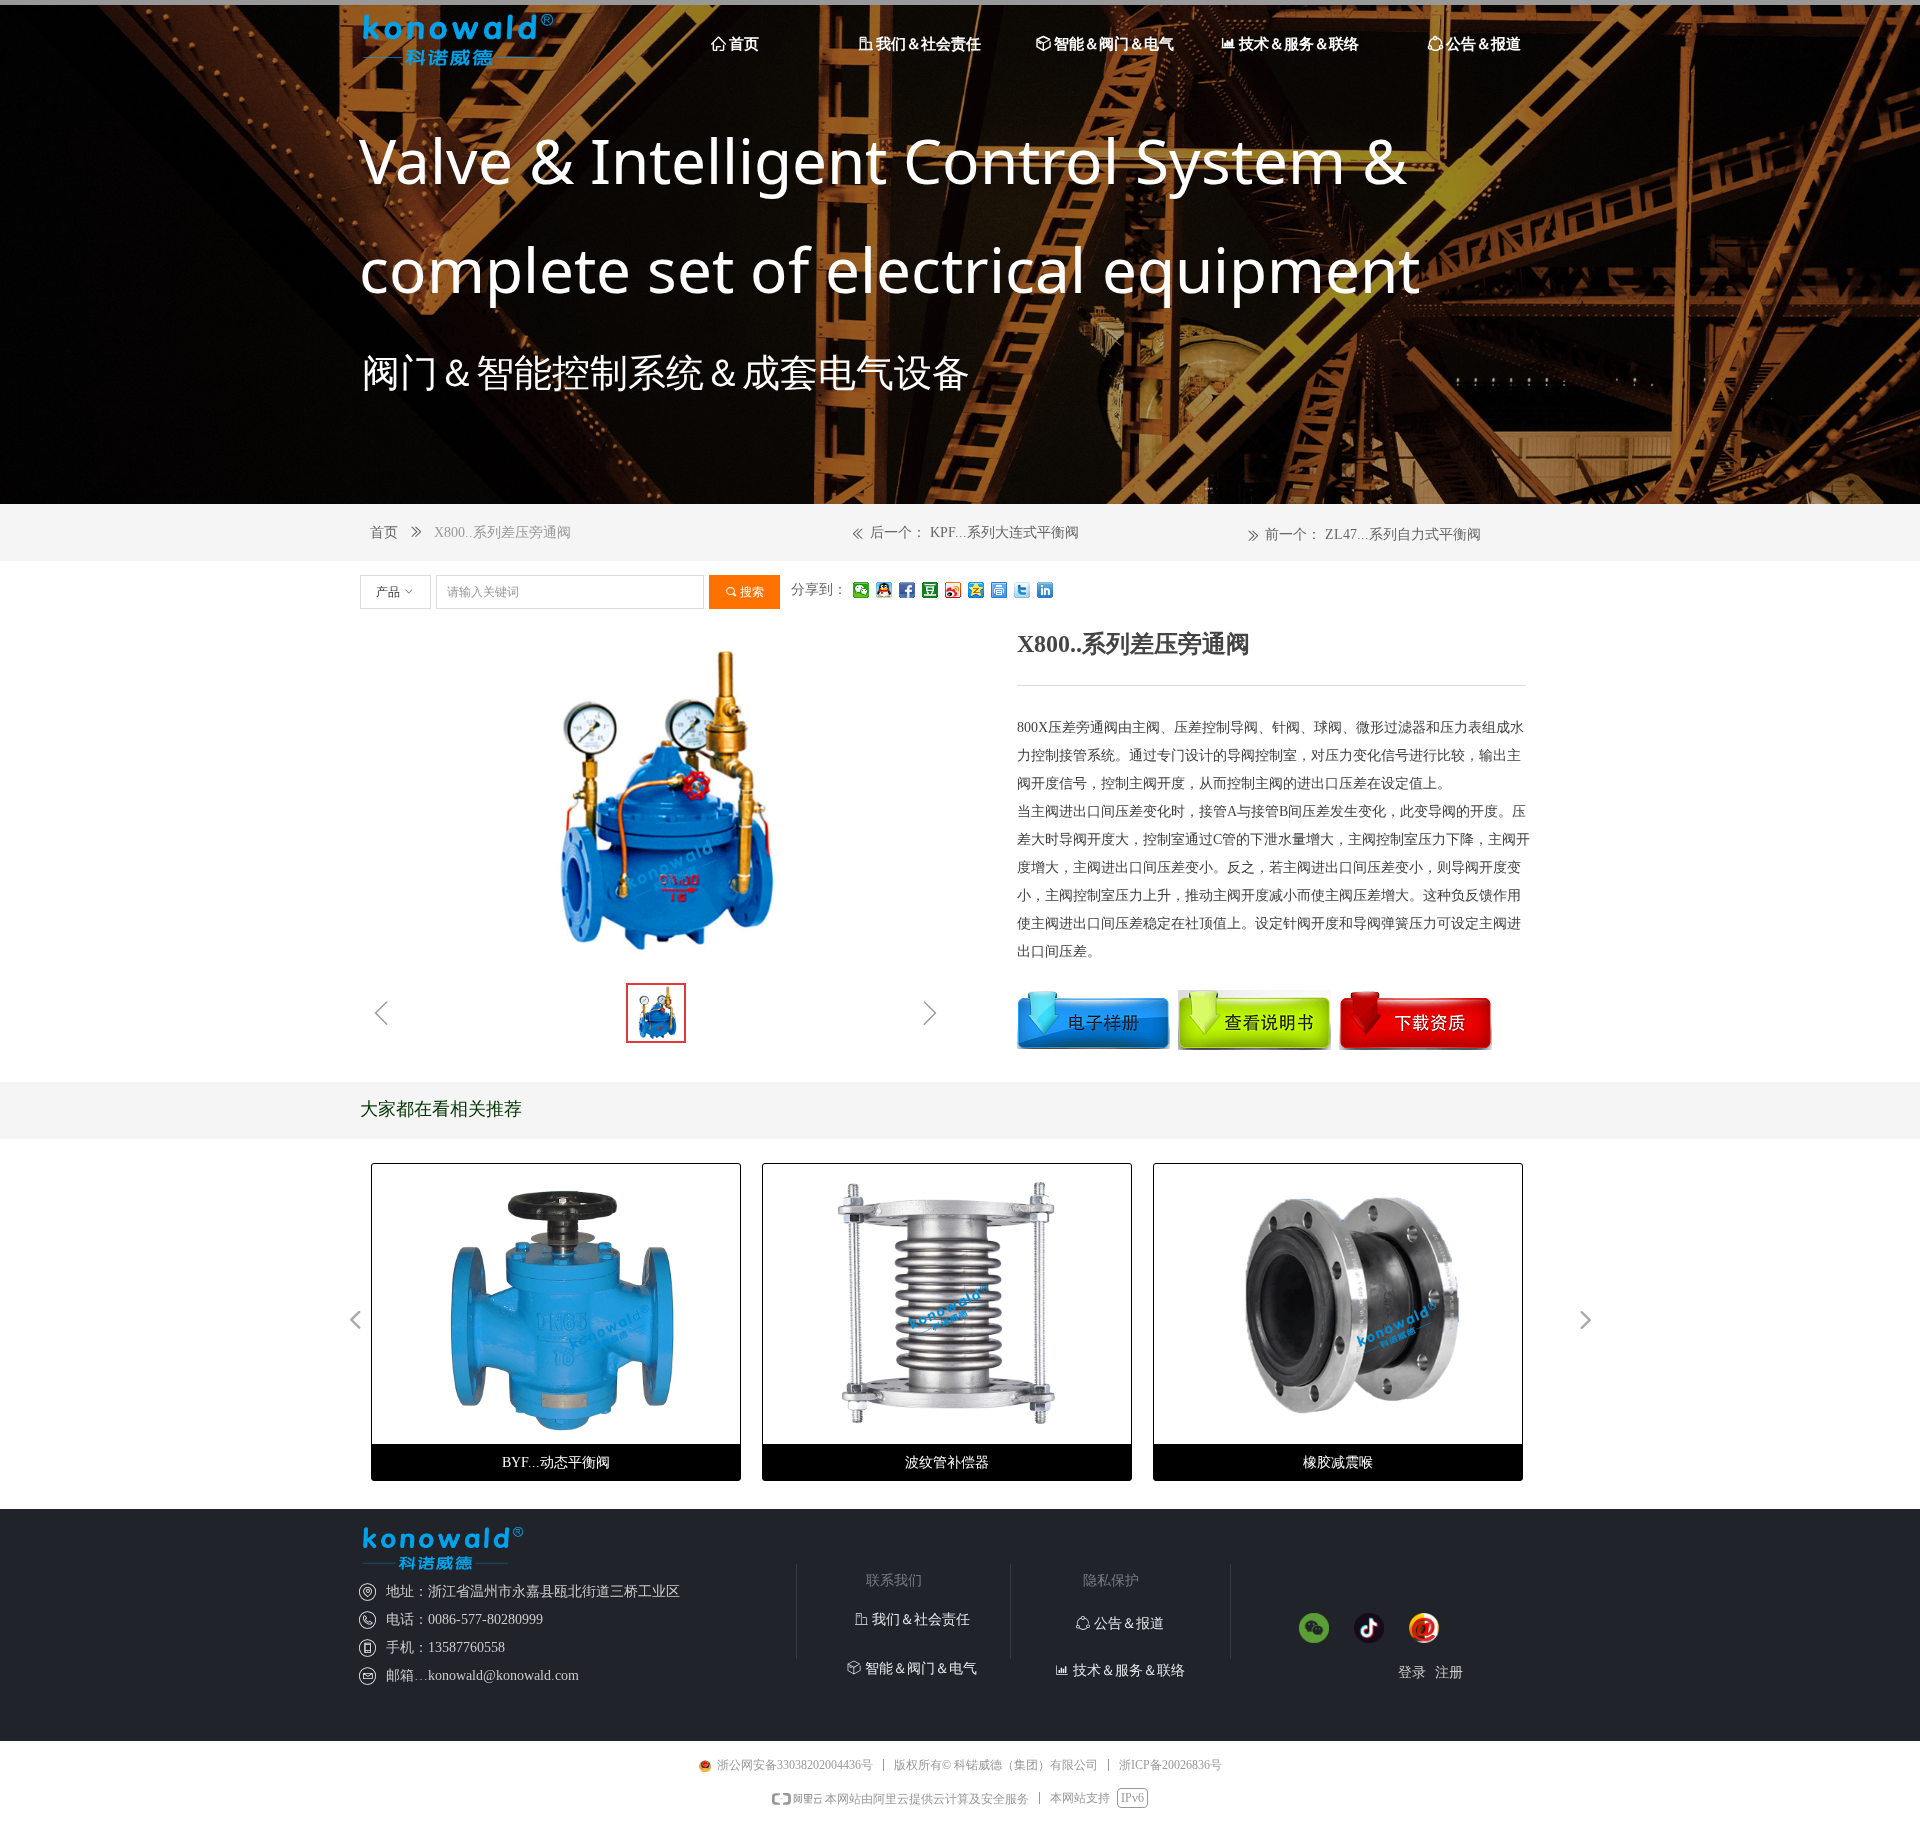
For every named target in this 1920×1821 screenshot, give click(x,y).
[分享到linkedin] (1045, 590)
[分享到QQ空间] (976, 590)
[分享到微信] (861, 590)
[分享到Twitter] (1022, 590)
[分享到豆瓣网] (930, 590)
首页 (384, 532)
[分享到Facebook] (907, 590)
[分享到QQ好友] (884, 590)
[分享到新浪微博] (953, 590)
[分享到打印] (999, 590)
